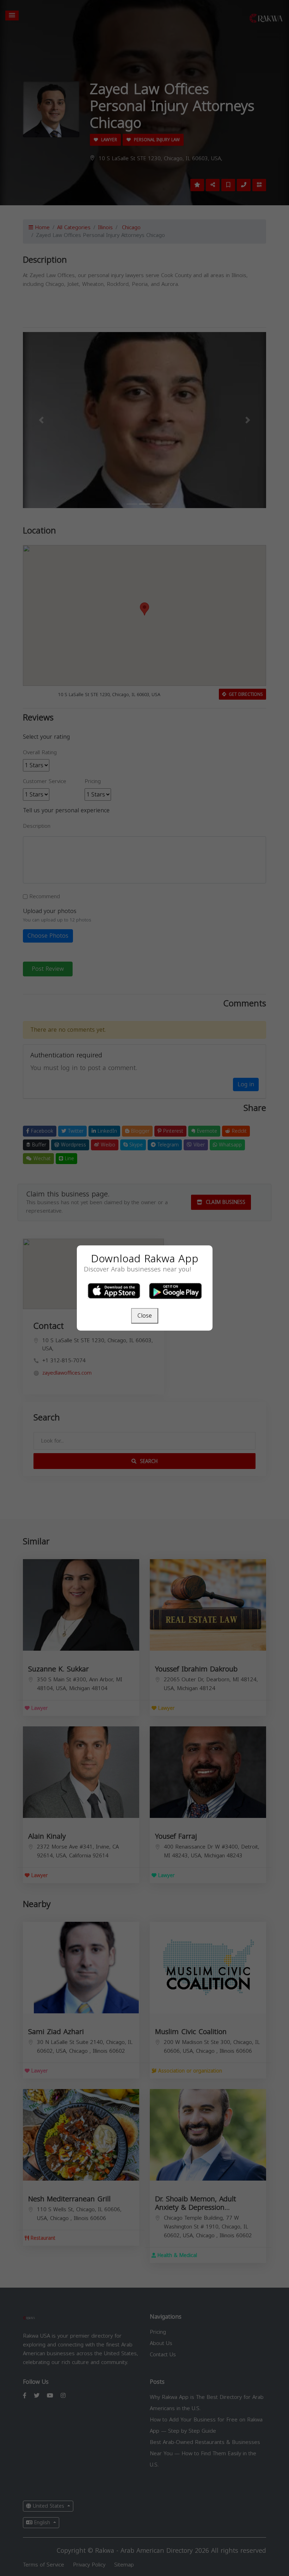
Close (145, 1316)
